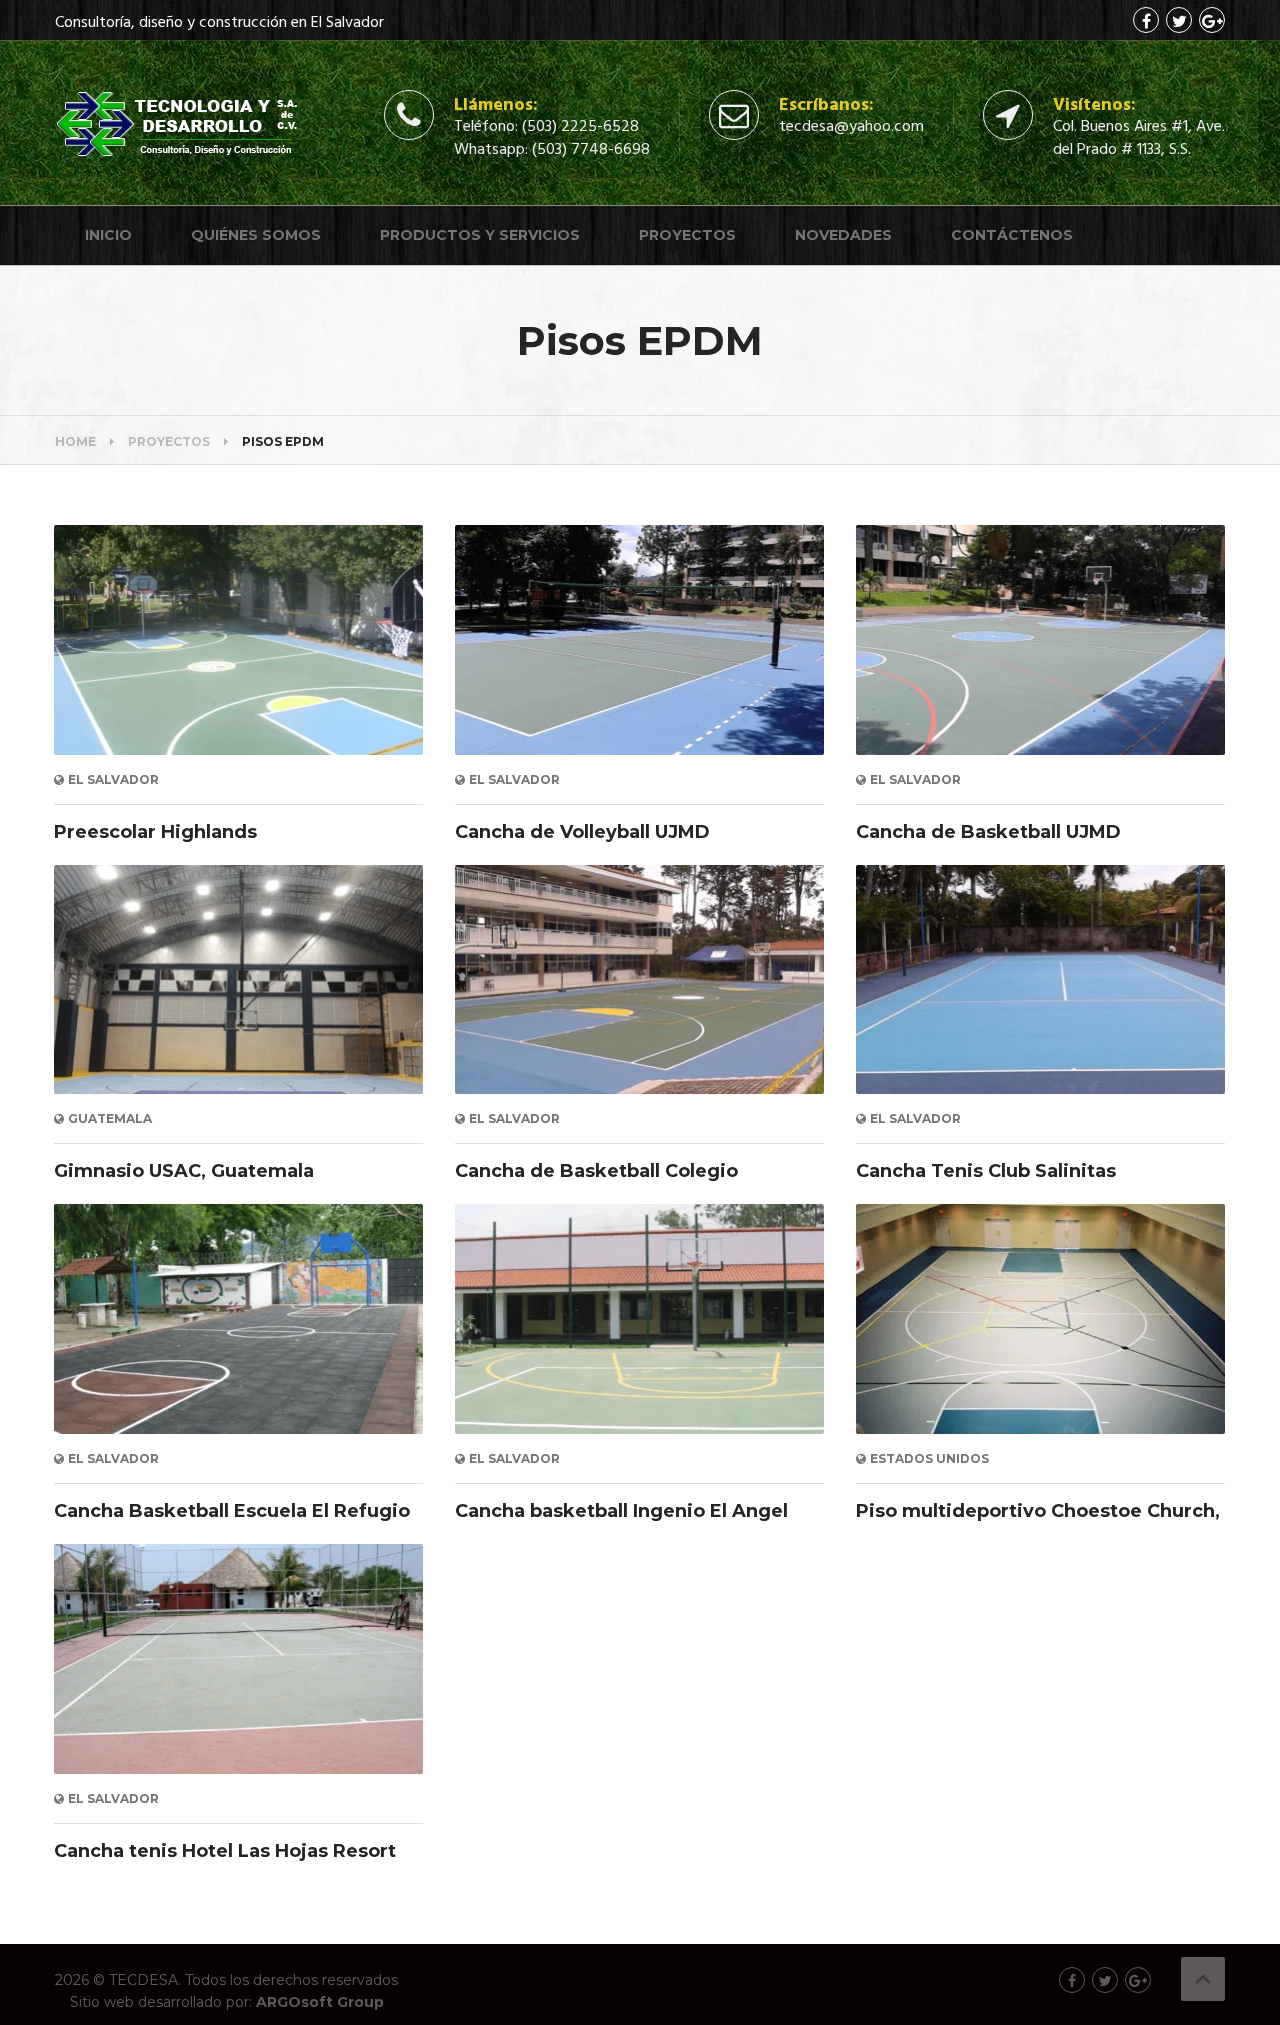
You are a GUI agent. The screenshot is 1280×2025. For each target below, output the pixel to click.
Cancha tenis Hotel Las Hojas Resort (225, 1851)
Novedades (843, 235)
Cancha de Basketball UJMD (988, 832)
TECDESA (143, 1980)
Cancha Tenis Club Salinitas (986, 1171)
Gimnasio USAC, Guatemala (184, 1171)
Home (75, 441)
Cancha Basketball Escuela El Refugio (232, 1511)
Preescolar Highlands (155, 832)
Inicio (108, 235)
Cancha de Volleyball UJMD (582, 832)
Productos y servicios (480, 235)
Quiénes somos (256, 235)
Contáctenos (1012, 235)
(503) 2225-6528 (580, 127)
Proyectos (687, 235)
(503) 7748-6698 (591, 150)
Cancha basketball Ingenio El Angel (621, 1511)
